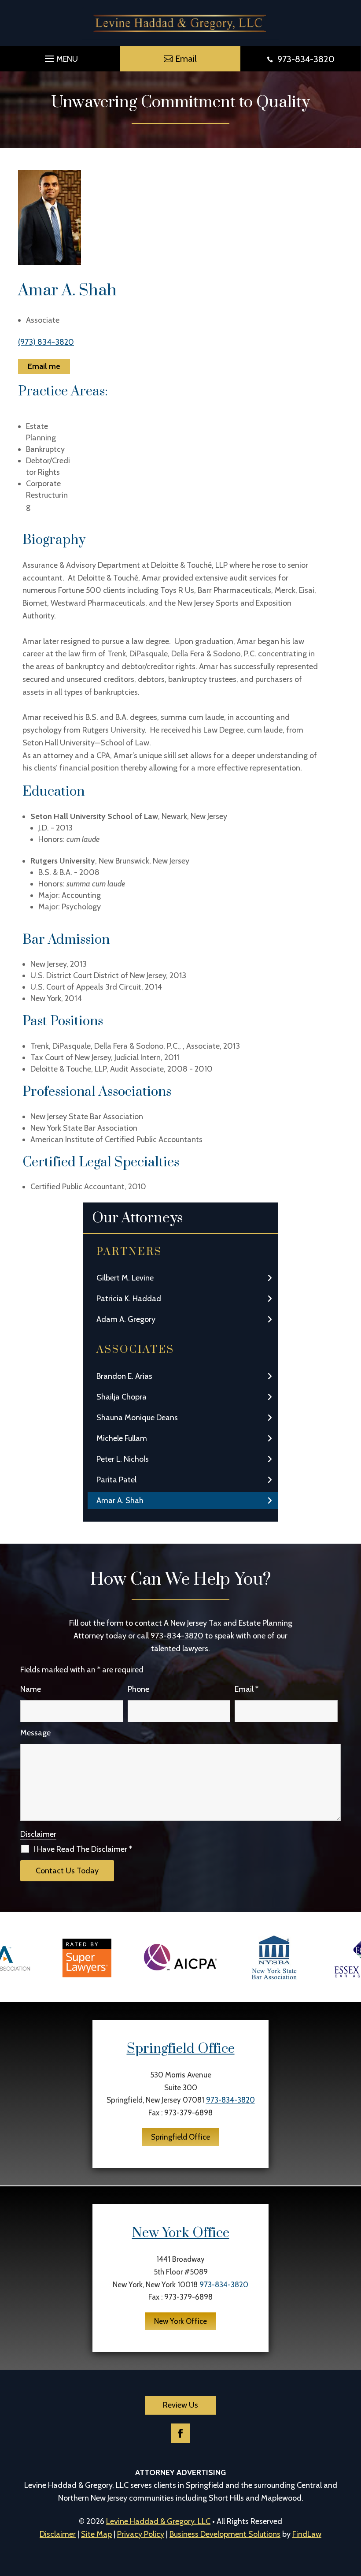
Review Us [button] (180, 2405)
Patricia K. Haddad (129, 1299)
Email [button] (186, 59)
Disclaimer (38, 1834)
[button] (60, 56)
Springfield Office (181, 2049)
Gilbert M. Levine (125, 1278)
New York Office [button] (180, 2321)
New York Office (181, 2233)
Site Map (96, 2534)
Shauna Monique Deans (137, 1418)
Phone (138, 1689)
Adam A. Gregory (126, 1319)
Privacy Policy (141, 2534)
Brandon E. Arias (124, 1376)
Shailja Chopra (122, 1397)
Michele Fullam (122, 1438)
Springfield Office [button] (180, 2137)
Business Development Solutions (225, 2534)
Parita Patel (116, 1480)
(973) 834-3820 (46, 342)
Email (247, 1689)
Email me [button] (44, 366)
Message (35, 1733)
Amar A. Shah (120, 1500)
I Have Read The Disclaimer (83, 1849)
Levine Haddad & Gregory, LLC (158, 2521)
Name (31, 1689)
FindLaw (307, 2534)
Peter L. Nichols (123, 1459)
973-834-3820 (306, 59)
